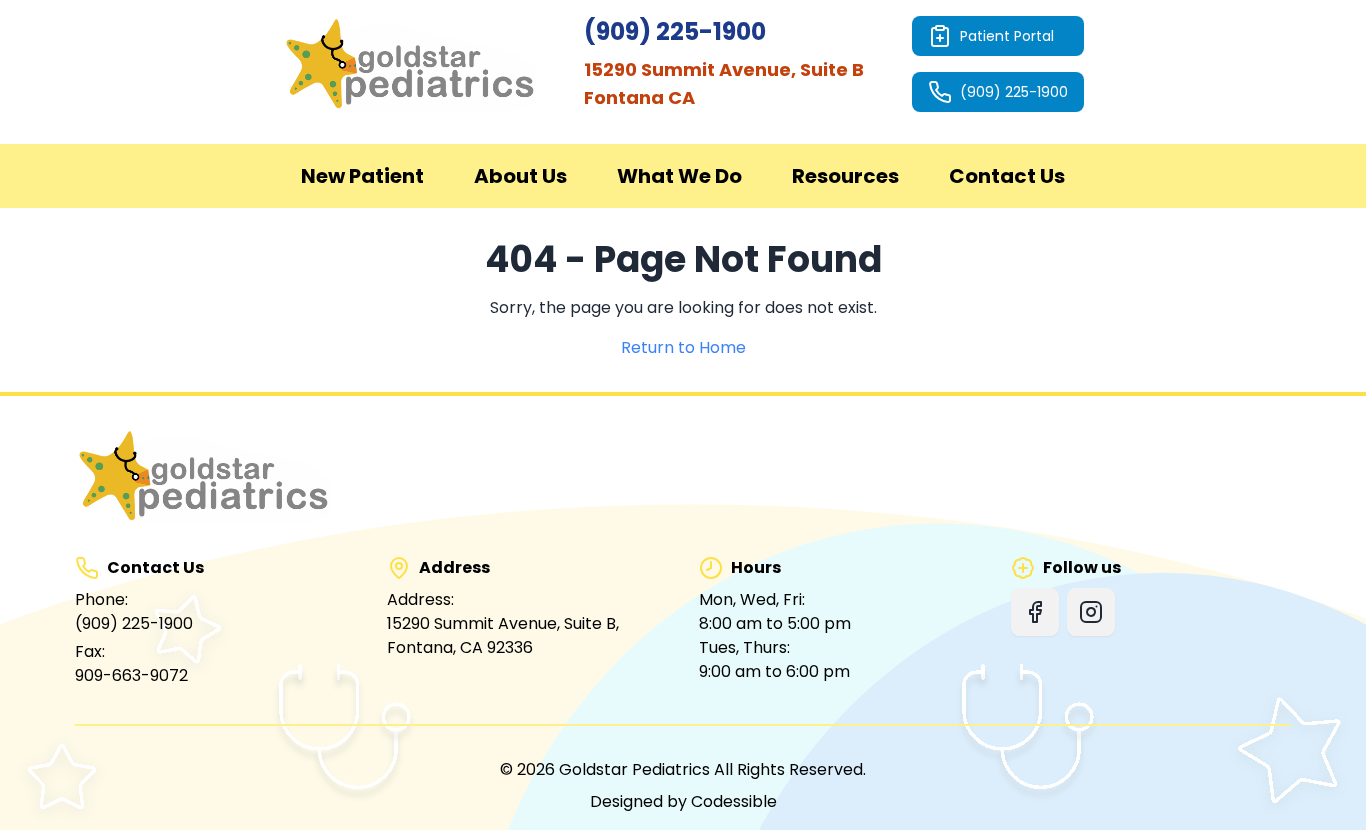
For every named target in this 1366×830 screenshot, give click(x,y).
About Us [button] (520, 176)
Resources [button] (845, 176)
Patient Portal (1007, 36)
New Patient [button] (362, 176)
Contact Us (1007, 176)
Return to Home (683, 347)
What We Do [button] (679, 176)
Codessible (734, 801)
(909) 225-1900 (1014, 92)
